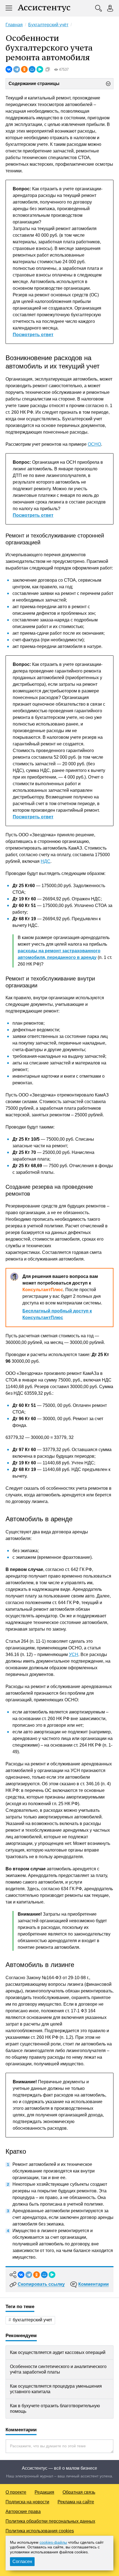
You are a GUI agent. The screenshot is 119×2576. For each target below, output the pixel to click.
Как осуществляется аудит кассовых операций (58, 2352)
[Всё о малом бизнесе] (44, 8)
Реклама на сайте (76, 2502)
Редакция (44, 2492)
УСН (74, 1655)
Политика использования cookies (40, 2531)
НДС (46, 861)
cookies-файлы (53, 2542)
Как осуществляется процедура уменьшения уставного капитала (56, 2389)
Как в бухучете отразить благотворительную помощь (55, 2408)
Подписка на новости (27, 2502)
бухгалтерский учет (32, 2320)
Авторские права (23, 2512)
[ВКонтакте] (9, 69)
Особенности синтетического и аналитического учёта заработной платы (58, 2369)
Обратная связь (79, 2492)
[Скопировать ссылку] (48, 69)
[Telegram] (17, 69)
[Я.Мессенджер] (40, 69)
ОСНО (94, 444)
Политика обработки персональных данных (50, 2521)
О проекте (16, 2492)
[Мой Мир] (32, 69)
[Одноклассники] (24, 69)
